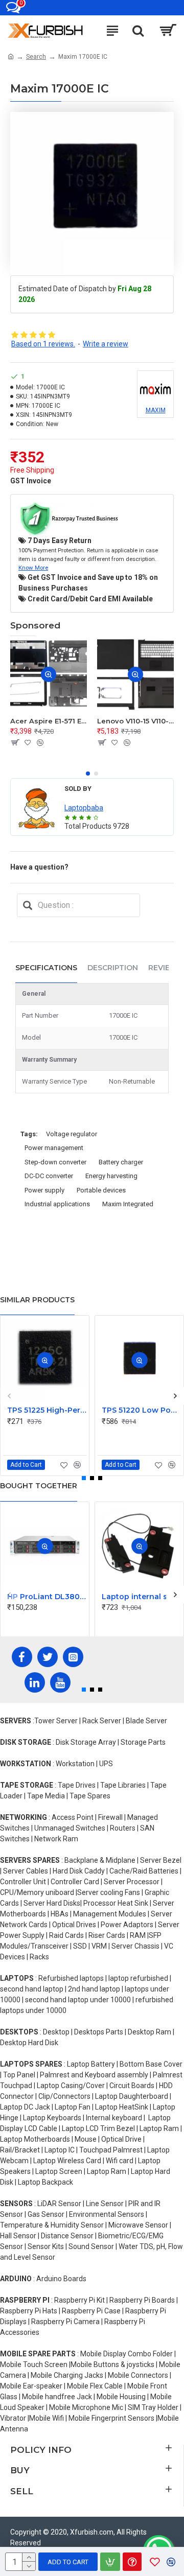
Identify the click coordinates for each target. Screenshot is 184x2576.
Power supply (44, 1190)
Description (113, 968)
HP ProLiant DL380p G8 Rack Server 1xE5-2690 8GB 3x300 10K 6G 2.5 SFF (47, 1597)
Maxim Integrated (128, 1204)
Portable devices (101, 1190)
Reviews (165, 968)
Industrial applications (57, 1204)
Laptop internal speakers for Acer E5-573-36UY (141, 1597)
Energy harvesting (111, 1176)
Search (36, 57)
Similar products (37, 1300)
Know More (33, 568)
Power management (54, 1148)
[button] (88, 774)
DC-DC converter (49, 1176)
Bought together (39, 1486)
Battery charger (121, 1162)
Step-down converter (55, 1162)
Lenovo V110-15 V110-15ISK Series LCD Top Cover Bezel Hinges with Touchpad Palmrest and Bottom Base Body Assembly (135, 721)
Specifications (46, 968)
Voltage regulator (72, 1134)
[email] (28, 905)
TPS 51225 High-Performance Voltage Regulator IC (47, 1410)
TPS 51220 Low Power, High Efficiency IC (141, 1410)
